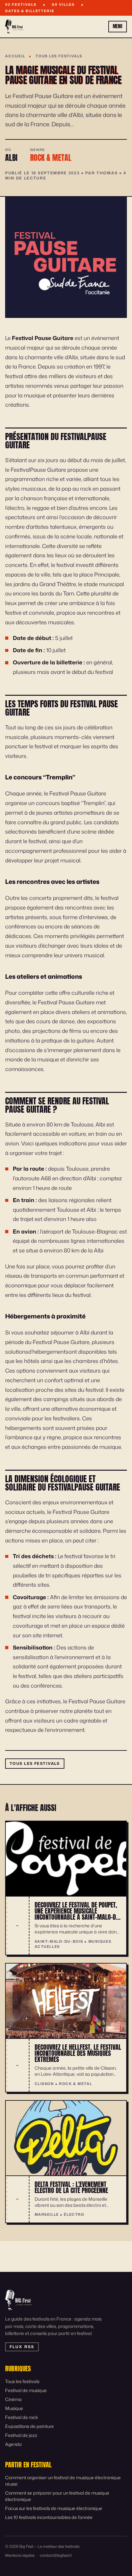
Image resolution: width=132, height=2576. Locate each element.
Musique (14, 2408)
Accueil (15, 56)
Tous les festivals (59, 56)
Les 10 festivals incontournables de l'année (49, 2517)
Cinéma (13, 2399)
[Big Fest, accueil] (14, 27)
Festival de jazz (21, 2435)
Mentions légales (20, 2555)
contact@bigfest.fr (56, 2555)
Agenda (13, 2444)
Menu (118, 26)
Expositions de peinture (29, 2426)
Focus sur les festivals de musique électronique (54, 2508)
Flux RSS (22, 2347)
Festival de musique (26, 2390)
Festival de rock (22, 2417)
